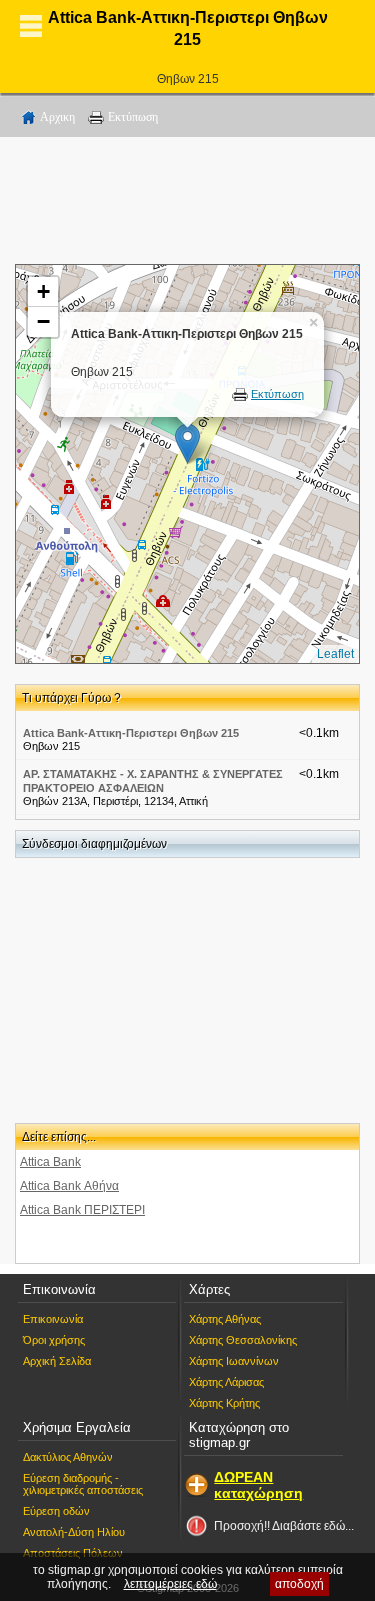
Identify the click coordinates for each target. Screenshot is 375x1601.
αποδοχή (299, 1584)
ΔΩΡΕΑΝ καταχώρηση (258, 1485)
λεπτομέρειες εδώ (170, 1584)
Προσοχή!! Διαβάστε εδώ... (284, 1526)
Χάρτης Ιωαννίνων (234, 1361)
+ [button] (43, 291)
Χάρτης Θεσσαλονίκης (243, 1340)
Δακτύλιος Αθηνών (68, 1457)
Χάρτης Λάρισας (226, 1382)
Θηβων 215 (188, 79)
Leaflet (335, 654)
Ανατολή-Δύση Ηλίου (74, 1532)
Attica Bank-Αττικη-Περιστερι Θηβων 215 (131, 733)
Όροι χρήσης (54, 1340)
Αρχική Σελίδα (57, 1361)
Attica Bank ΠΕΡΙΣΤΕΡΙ (82, 1210)
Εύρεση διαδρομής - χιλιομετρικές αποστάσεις (83, 1484)
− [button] (43, 321)
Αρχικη (57, 117)
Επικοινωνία (53, 1319)
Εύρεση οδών (56, 1511)
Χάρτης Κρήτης (224, 1403)
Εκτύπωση (133, 117)
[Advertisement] (188, 204)
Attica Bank (50, 1162)
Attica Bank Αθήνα (69, 1186)
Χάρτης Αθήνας (225, 1319)
